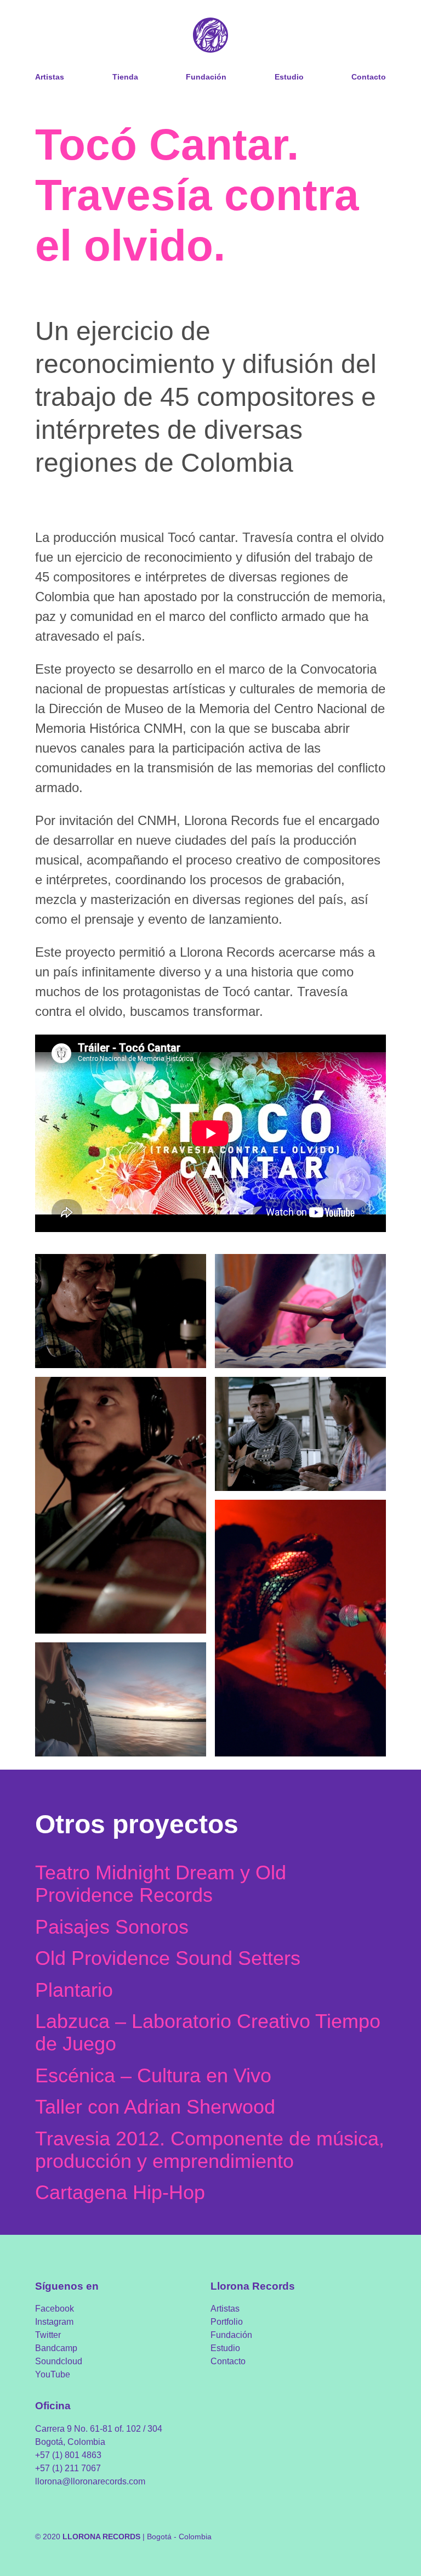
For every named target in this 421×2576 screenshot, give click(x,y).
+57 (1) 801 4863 (68, 2455)
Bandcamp (56, 2348)
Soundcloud (59, 2361)
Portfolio (227, 2322)
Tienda (125, 77)
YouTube (53, 2374)
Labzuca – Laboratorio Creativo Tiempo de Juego (208, 2032)
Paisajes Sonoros (112, 1927)
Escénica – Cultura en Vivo (153, 2075)
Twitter (48, 2335)
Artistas (50, 77)
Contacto (369, 77)
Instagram (54, 2322)
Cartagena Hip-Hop (120, 2192)
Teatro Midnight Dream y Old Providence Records (161, 1884)
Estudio (289, 77)
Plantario (74, 1990)
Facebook (55, 2309)
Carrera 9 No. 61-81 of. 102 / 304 (99, 2429)
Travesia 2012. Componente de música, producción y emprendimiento (210, 2150)
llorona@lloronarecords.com (90, 2481)
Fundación (206, 77)
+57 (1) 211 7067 (68, 2468)
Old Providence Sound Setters (168, 1958)
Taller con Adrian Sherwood (155, 2107)
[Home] (210, 36)
